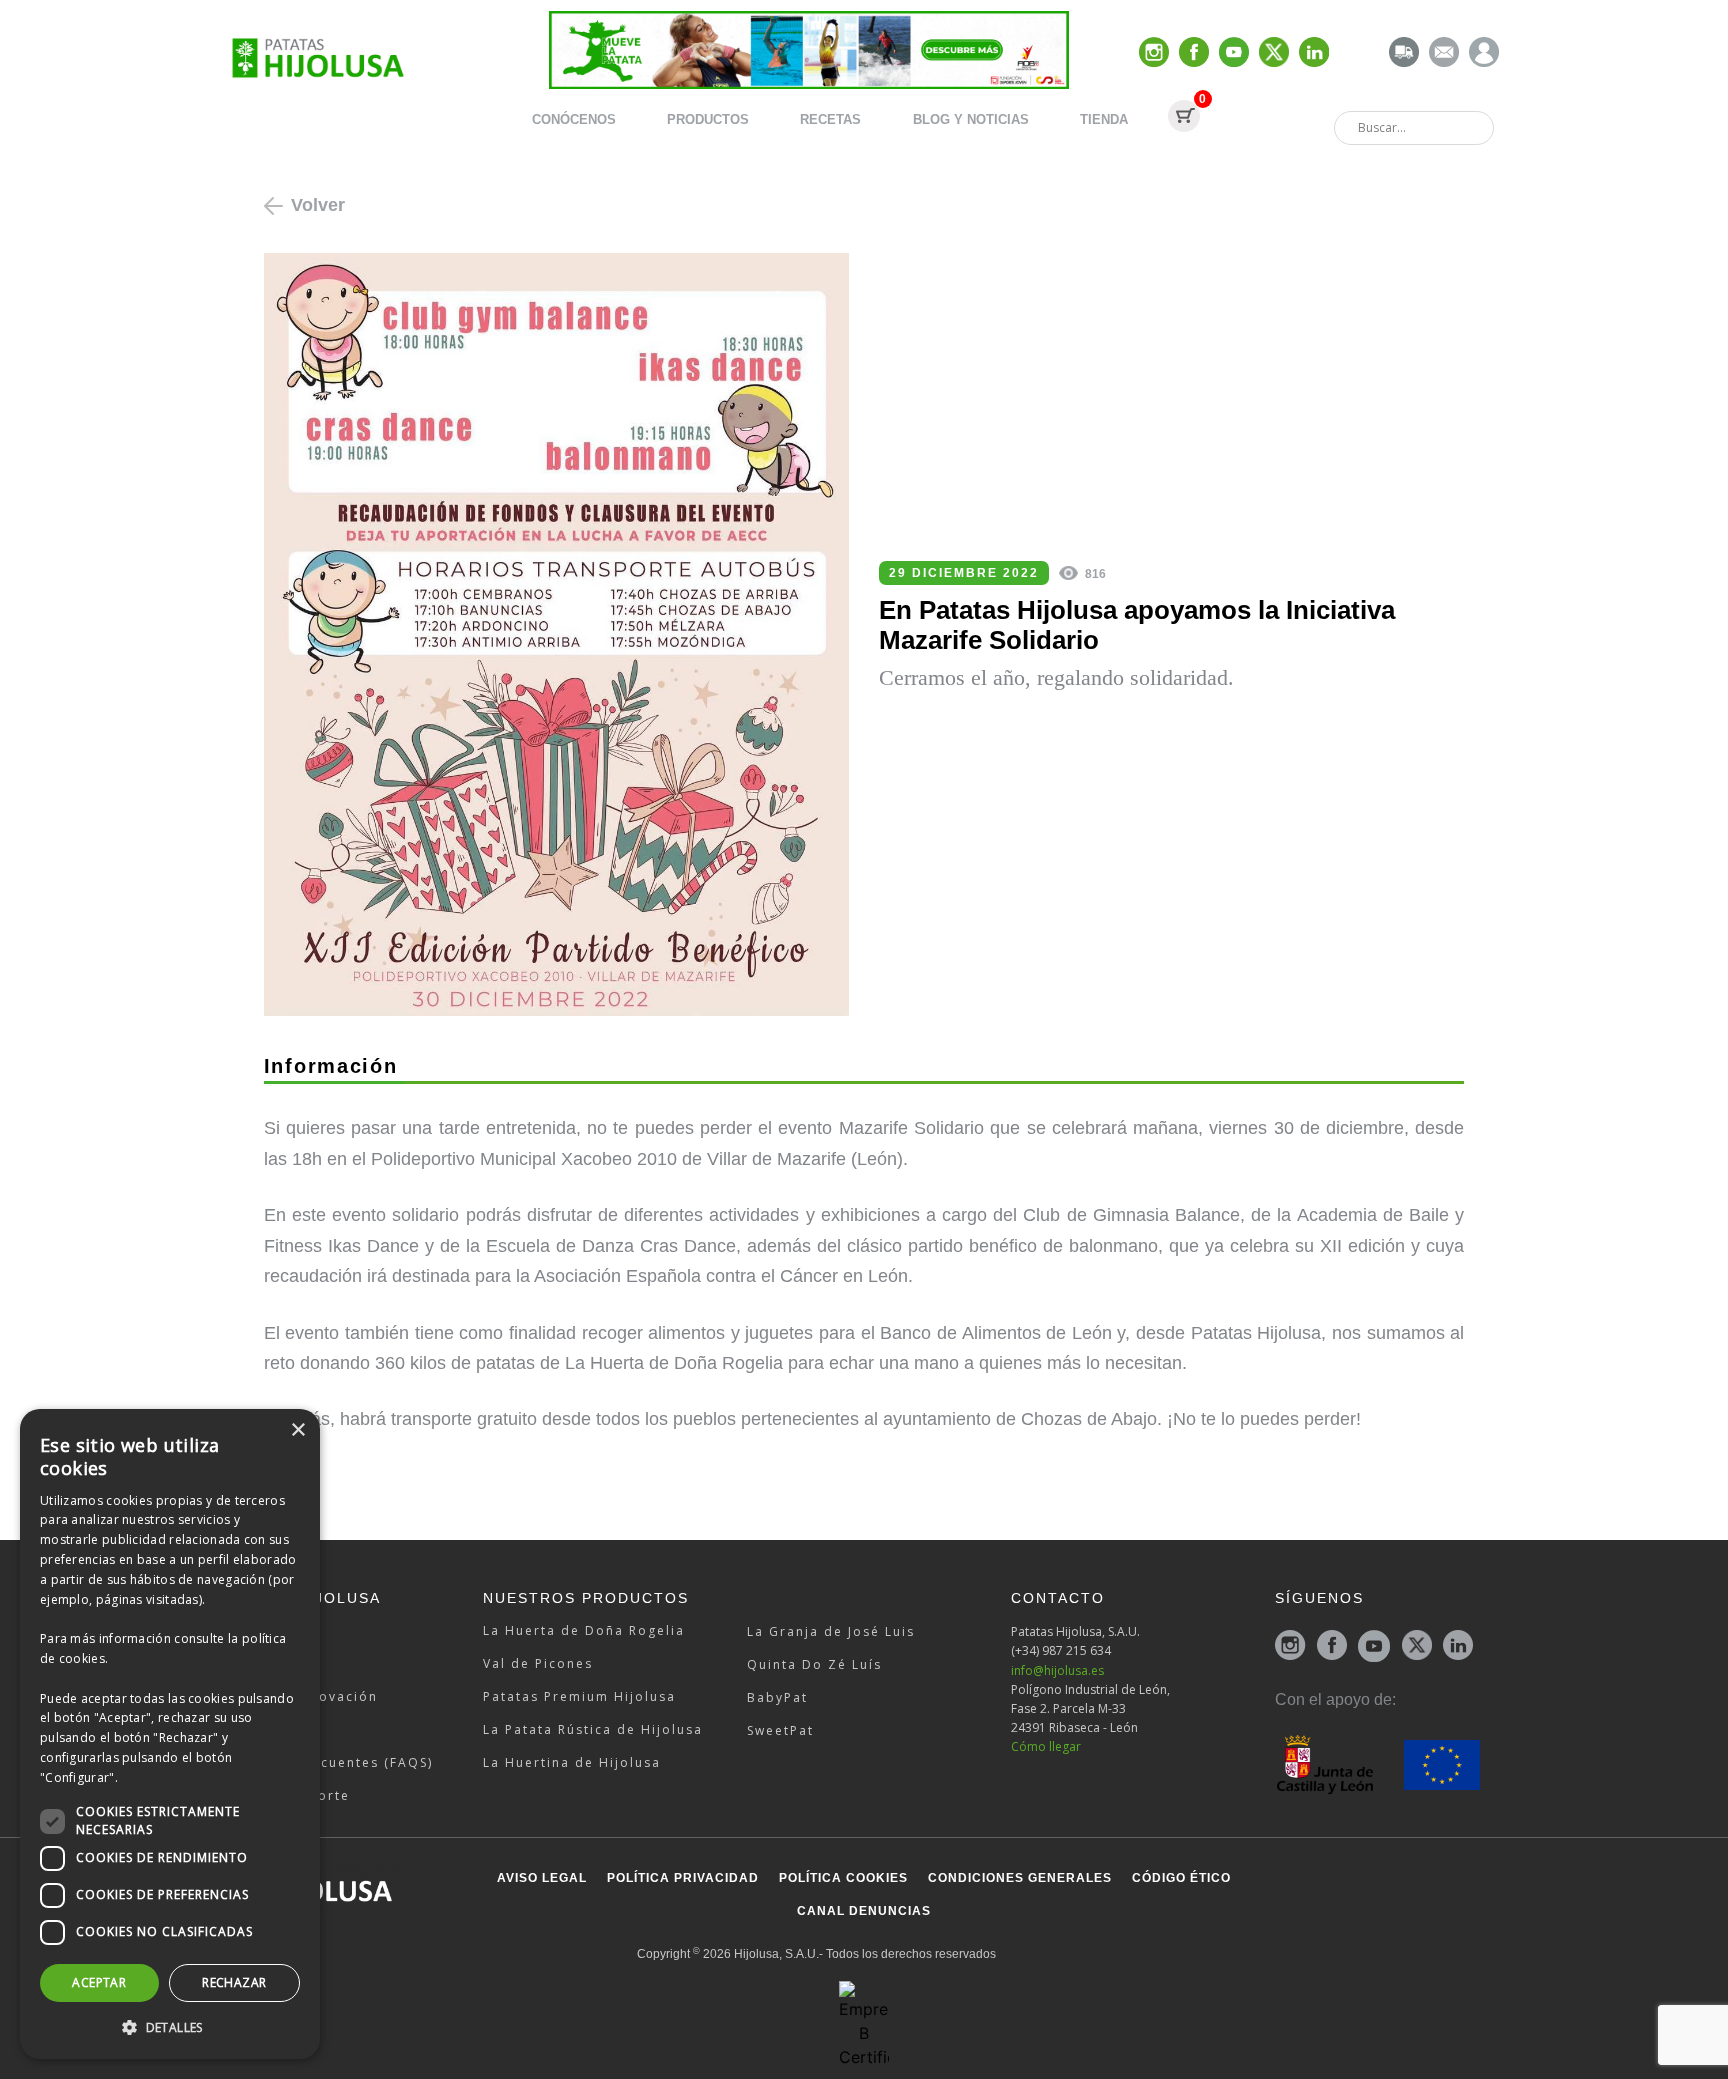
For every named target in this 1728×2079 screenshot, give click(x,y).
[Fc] (1194, 53)
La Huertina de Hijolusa (572, 1762)
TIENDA (1104, 119)
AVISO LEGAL (542, 1878)
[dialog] (170, 1734)
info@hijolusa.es (1057, 1670)
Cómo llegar (1046, 1746)
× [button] (297, 1430)
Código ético (1181, 1878)
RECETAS (830, 119)
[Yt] (1234, 53)
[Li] (1314, 53)
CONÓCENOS (574, 119)
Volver (318, 205)
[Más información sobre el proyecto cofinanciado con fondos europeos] (1377, 1763)
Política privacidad (683, 1878)
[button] (170, 2027)
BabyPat (777, 1697)
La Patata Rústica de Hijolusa (593, 1729)
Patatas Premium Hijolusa (579, 1696)
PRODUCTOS (708, 119)
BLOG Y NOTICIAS (971, 119)
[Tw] (1274, 53)
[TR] (1404, 53)
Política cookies (843, 1878)
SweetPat (780, 1730)
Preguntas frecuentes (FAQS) (326, 1762)
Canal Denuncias (864, 1911)
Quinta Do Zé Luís (814, 1664)
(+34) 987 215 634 (1061, 1650)
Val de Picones (538, 1663)
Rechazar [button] (234, 1982)
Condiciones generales (1020, 1878)
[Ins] (1154, 53)
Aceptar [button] (99, 1982)
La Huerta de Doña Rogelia (584, 1630)
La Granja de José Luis (831, 1631)
